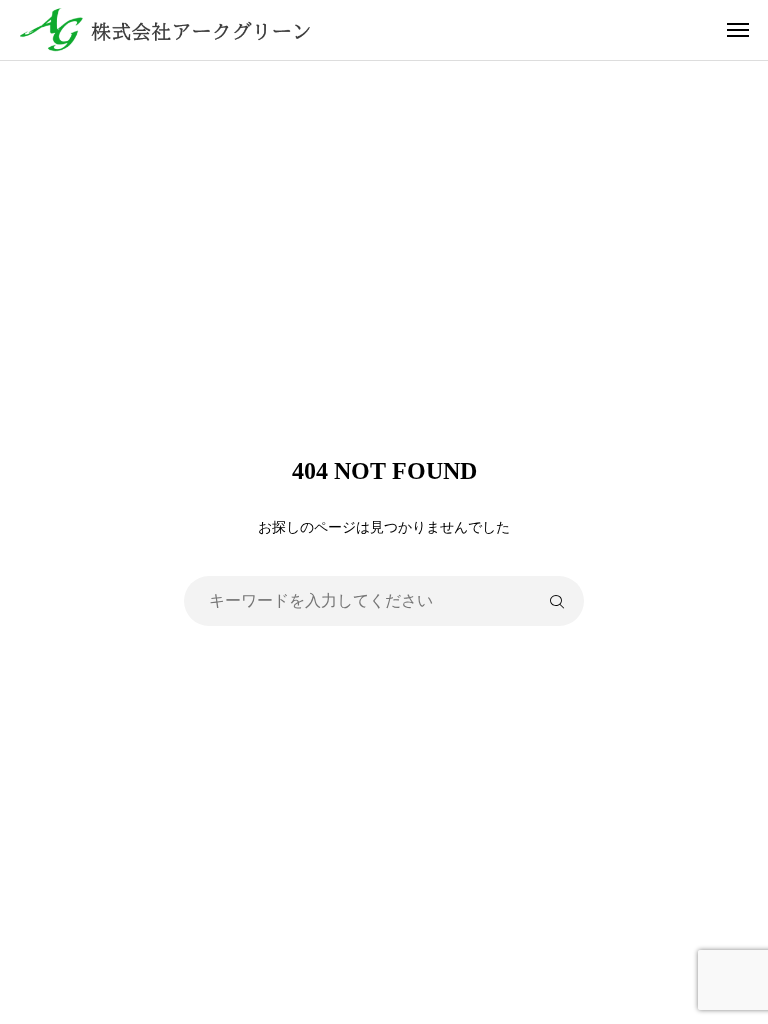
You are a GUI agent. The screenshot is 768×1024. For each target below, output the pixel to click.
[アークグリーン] (394, 30)
